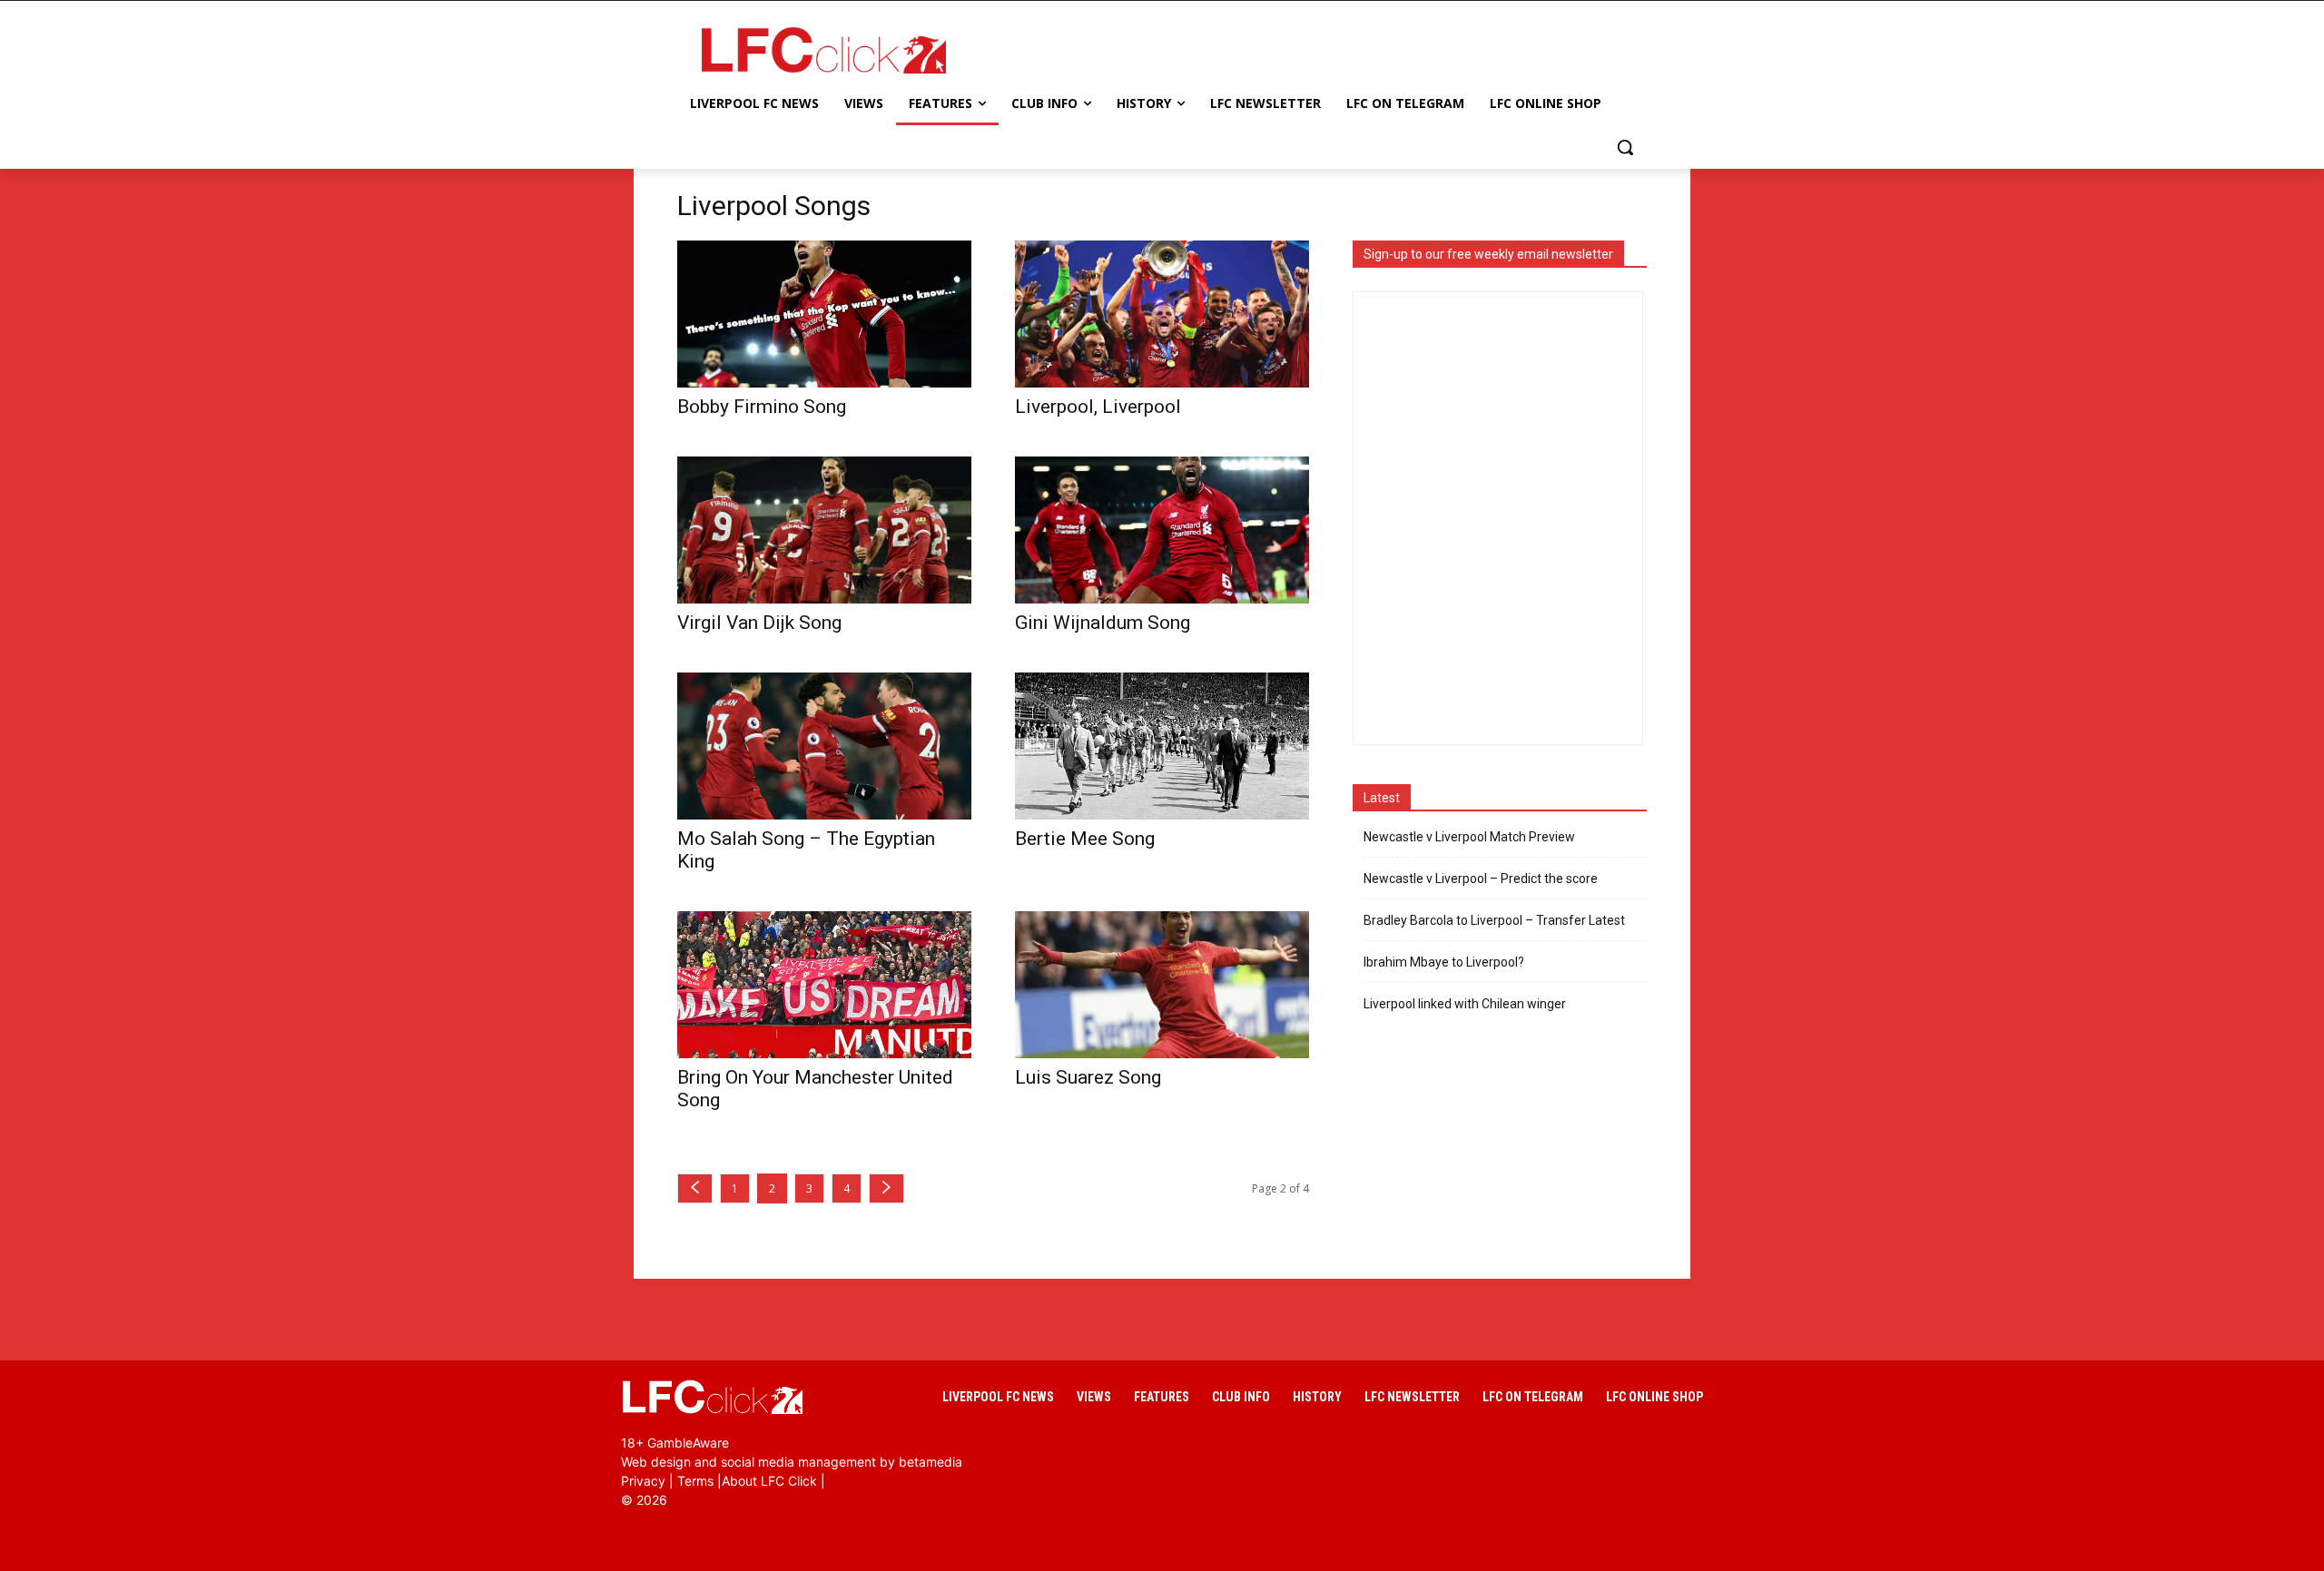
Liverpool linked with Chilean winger (1465, 1004)
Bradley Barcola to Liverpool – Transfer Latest (1494, 920)
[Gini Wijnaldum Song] (1162, 530)
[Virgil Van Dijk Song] (824, 530)
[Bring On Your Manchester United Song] (824, 985)
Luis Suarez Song (1088, 1077)
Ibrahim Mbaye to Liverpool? (1444, 962)
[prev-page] (695, 1188)
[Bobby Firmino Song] (824, 314)
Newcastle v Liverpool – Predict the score (1481, 879)
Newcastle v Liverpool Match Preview (1469, 837)
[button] (1625, 147)
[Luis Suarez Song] (1162, 985)
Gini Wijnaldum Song (1103, 623)
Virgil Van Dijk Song (759, 623)
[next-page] (886, 1188)
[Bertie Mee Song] (1162, 746)
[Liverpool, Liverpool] (1162, 314)
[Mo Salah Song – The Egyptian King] (824, 746)
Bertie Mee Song (1085, 839)
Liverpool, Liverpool (1098, 407)
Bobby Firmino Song (762, 407)
